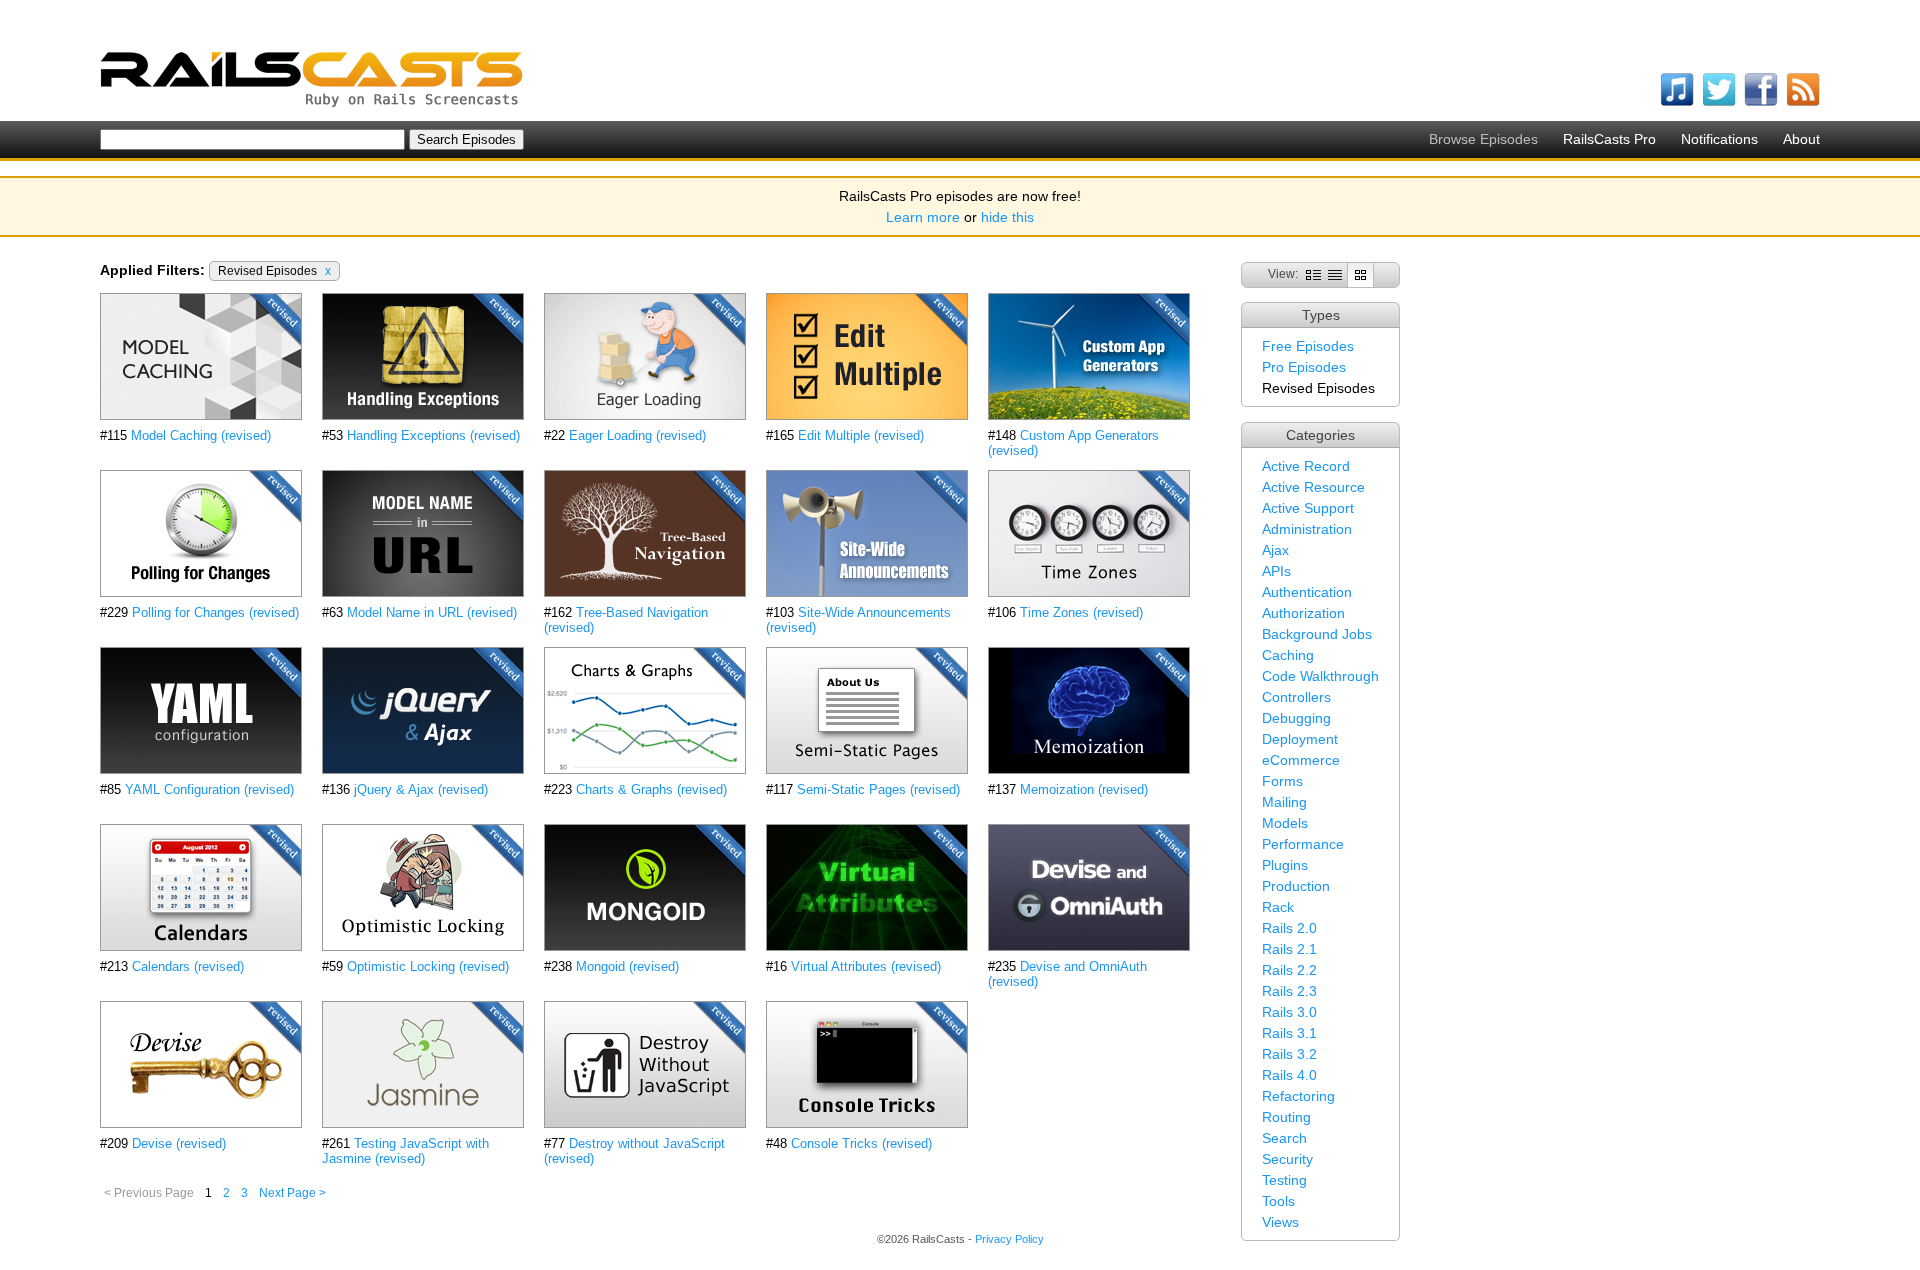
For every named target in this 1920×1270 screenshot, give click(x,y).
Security (1287, 1159)
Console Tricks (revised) (861, 1143)
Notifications (1719, 139)
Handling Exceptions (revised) (433, 435)
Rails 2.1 (1289, 949)
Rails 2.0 (1289, 928)
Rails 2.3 (1289, 991)
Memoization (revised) (1084, 789)
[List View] (1335, 274)
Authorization (1303, 613)
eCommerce (1301, 760)
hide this (1007, 217)
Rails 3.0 (1289, 1012)
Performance (1303, 844)
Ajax (1275, 550)
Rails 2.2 (1289, 970)
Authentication (1307, 592)
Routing (1286, 1117)
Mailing (1284, 802)
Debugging (1296, 718)
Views (1280, 1222)
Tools (1278, 1201)
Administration (1307, 529)
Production (1296, 886)
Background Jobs (1317, 634)
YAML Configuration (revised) (209, 789)
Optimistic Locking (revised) (428, 966)
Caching (1288, 655)
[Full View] (1313, 274)
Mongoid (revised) (627, 966)
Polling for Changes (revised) (215, 612)
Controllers (1296, 697)
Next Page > (292, 1193)
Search (1284, 1138)
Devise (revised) (179, 1143)
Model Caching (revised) (201, 435)
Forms (1282, 781)
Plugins (1285, 865)
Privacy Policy (1009, 1239)
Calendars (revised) (188, 966)
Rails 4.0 (1289, 1075)
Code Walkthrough (1320, 676)
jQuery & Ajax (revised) (421, 789)
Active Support (1308, 508)
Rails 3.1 (1289, 1033)
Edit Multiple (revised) (861, 435)
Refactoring (1298, 1096)
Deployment (1300, 739)
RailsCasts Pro (1609, 139)
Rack (1278, 907)
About (1801, 139)
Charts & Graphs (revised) (651, 789)
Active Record (1306, 466)
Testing (1284, 1180)
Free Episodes (1308, 346)
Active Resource (1313, 487)
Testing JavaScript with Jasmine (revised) (405, 1151)
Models (1285, 823)
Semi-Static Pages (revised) (878, 789)
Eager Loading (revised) (637, 435)
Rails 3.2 (1289, 1054)
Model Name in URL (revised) (432, 612)
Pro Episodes (1304, 367)
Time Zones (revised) (1081, 612)
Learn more (923, 217)
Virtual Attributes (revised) (866, 966)
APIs (1276, 571)
